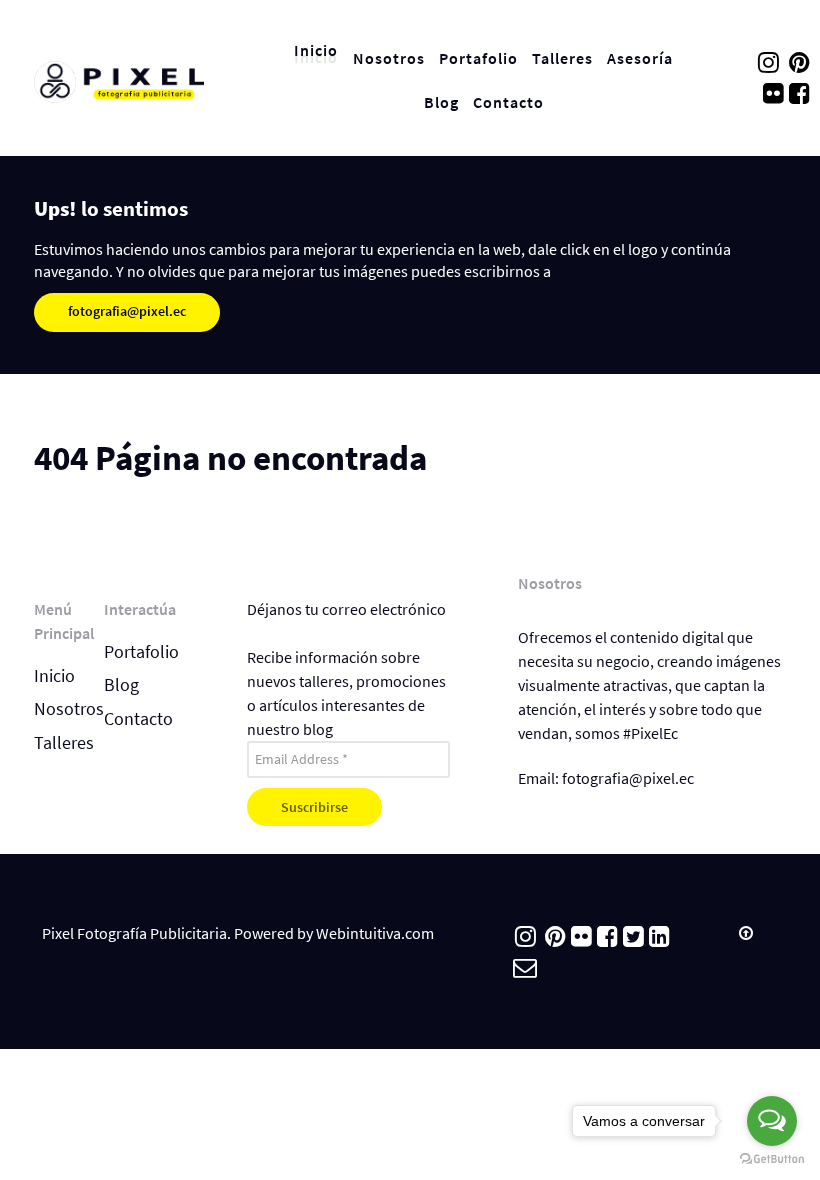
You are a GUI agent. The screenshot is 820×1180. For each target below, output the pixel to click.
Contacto (138, 719)
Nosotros (69, 709)
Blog (121, 685)
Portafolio (141, 652)
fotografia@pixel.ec (127, 311)
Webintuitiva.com (375, 933)
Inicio (54, 676)
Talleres (64, 743)
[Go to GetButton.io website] (772, 1159)
